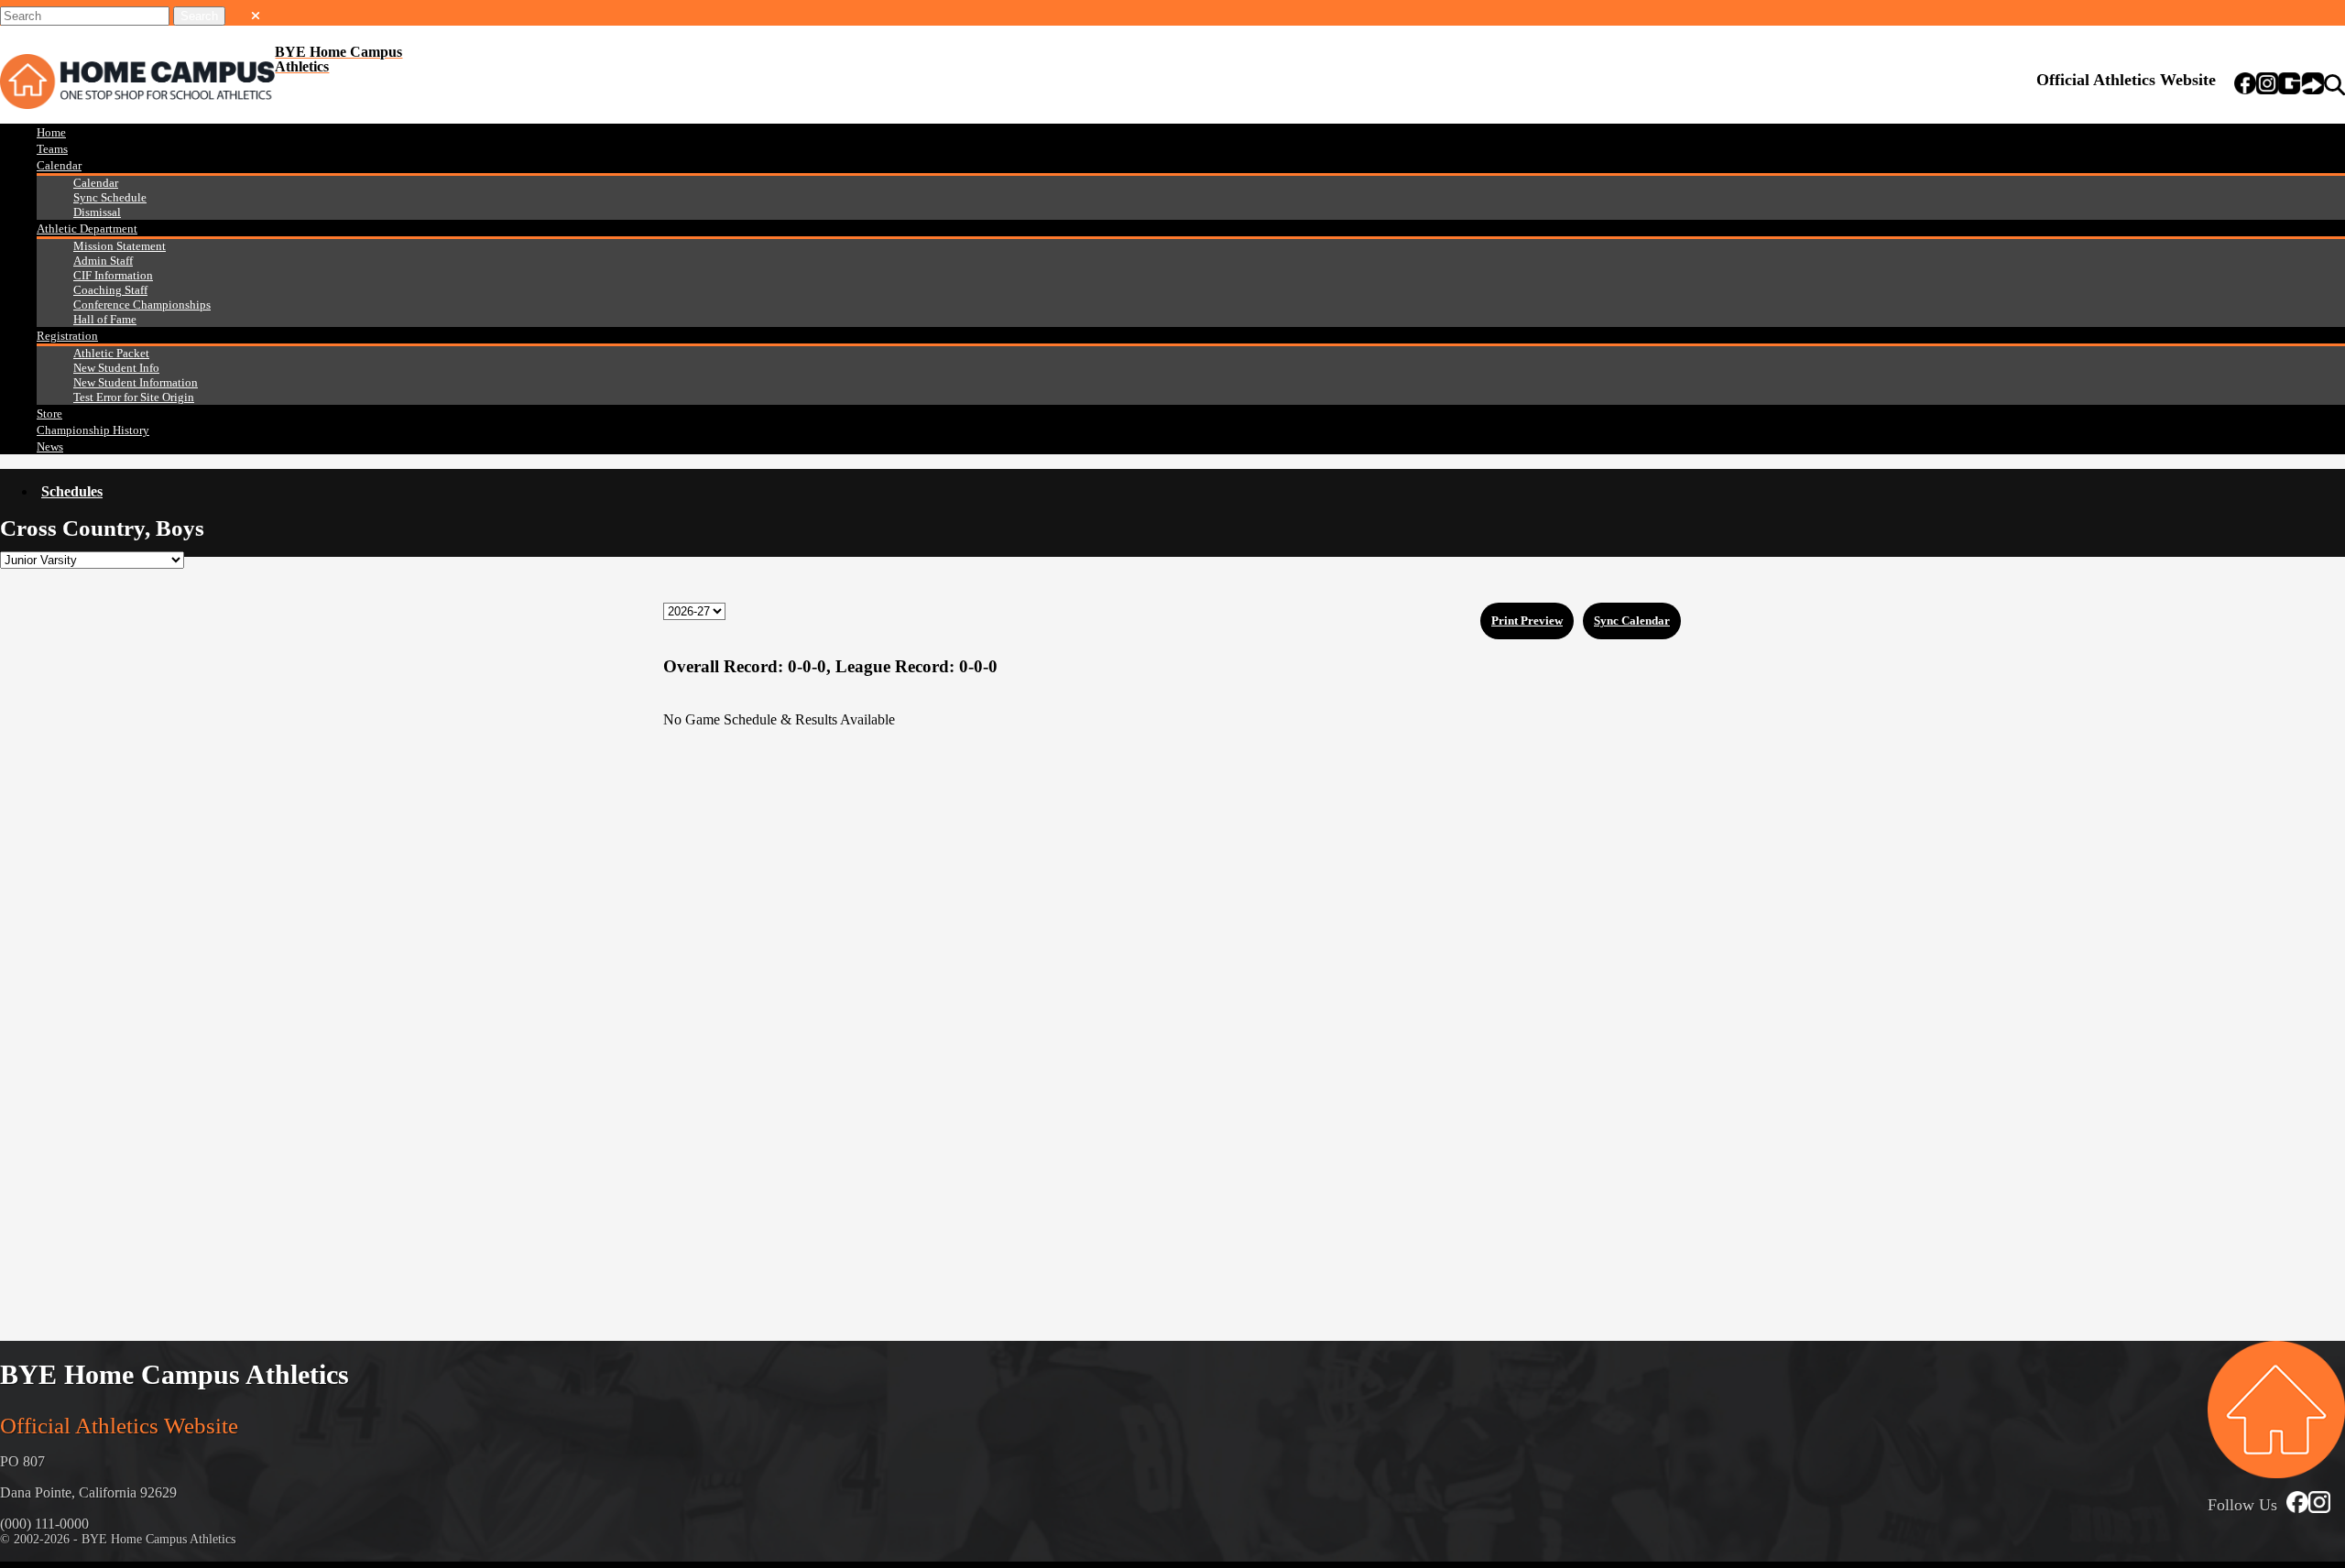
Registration (67, 336)
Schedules (72, 491)
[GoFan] (2301, 85)
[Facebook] (2245, 85)
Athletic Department (87, 229)
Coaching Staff (110, 290)
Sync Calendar (1632, 621)
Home (51, 132)
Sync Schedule (110, 197)
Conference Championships (142, 305)
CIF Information (113, 275)
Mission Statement (120, 246)
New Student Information (136, 382)
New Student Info (116, 368)
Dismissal (97, 212)
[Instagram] (2267, 85)
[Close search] (256, 12)
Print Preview (1527, 621)
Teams (52, 149)
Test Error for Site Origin (134, 397)
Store (49, 414)
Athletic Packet (111, 353)
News (50, 446)
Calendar (59, 165)
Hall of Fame (105, 319)
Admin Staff (103, 261)
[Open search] (2334, 85)
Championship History (93, 430)
